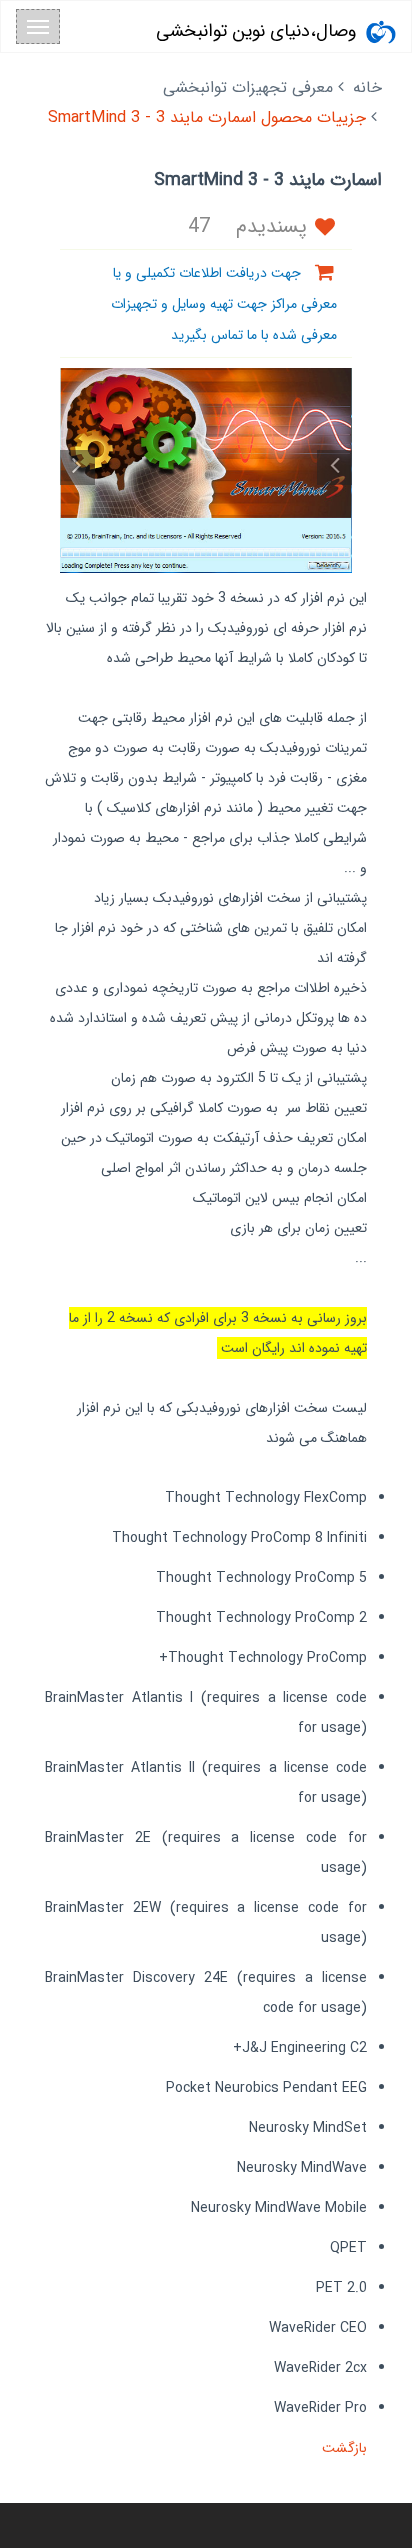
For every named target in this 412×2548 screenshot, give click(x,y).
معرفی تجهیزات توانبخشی (248, 87)
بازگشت (342, 2448)
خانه (367, 87)
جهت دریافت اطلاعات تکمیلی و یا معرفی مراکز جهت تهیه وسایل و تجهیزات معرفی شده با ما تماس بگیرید (224, 304)
